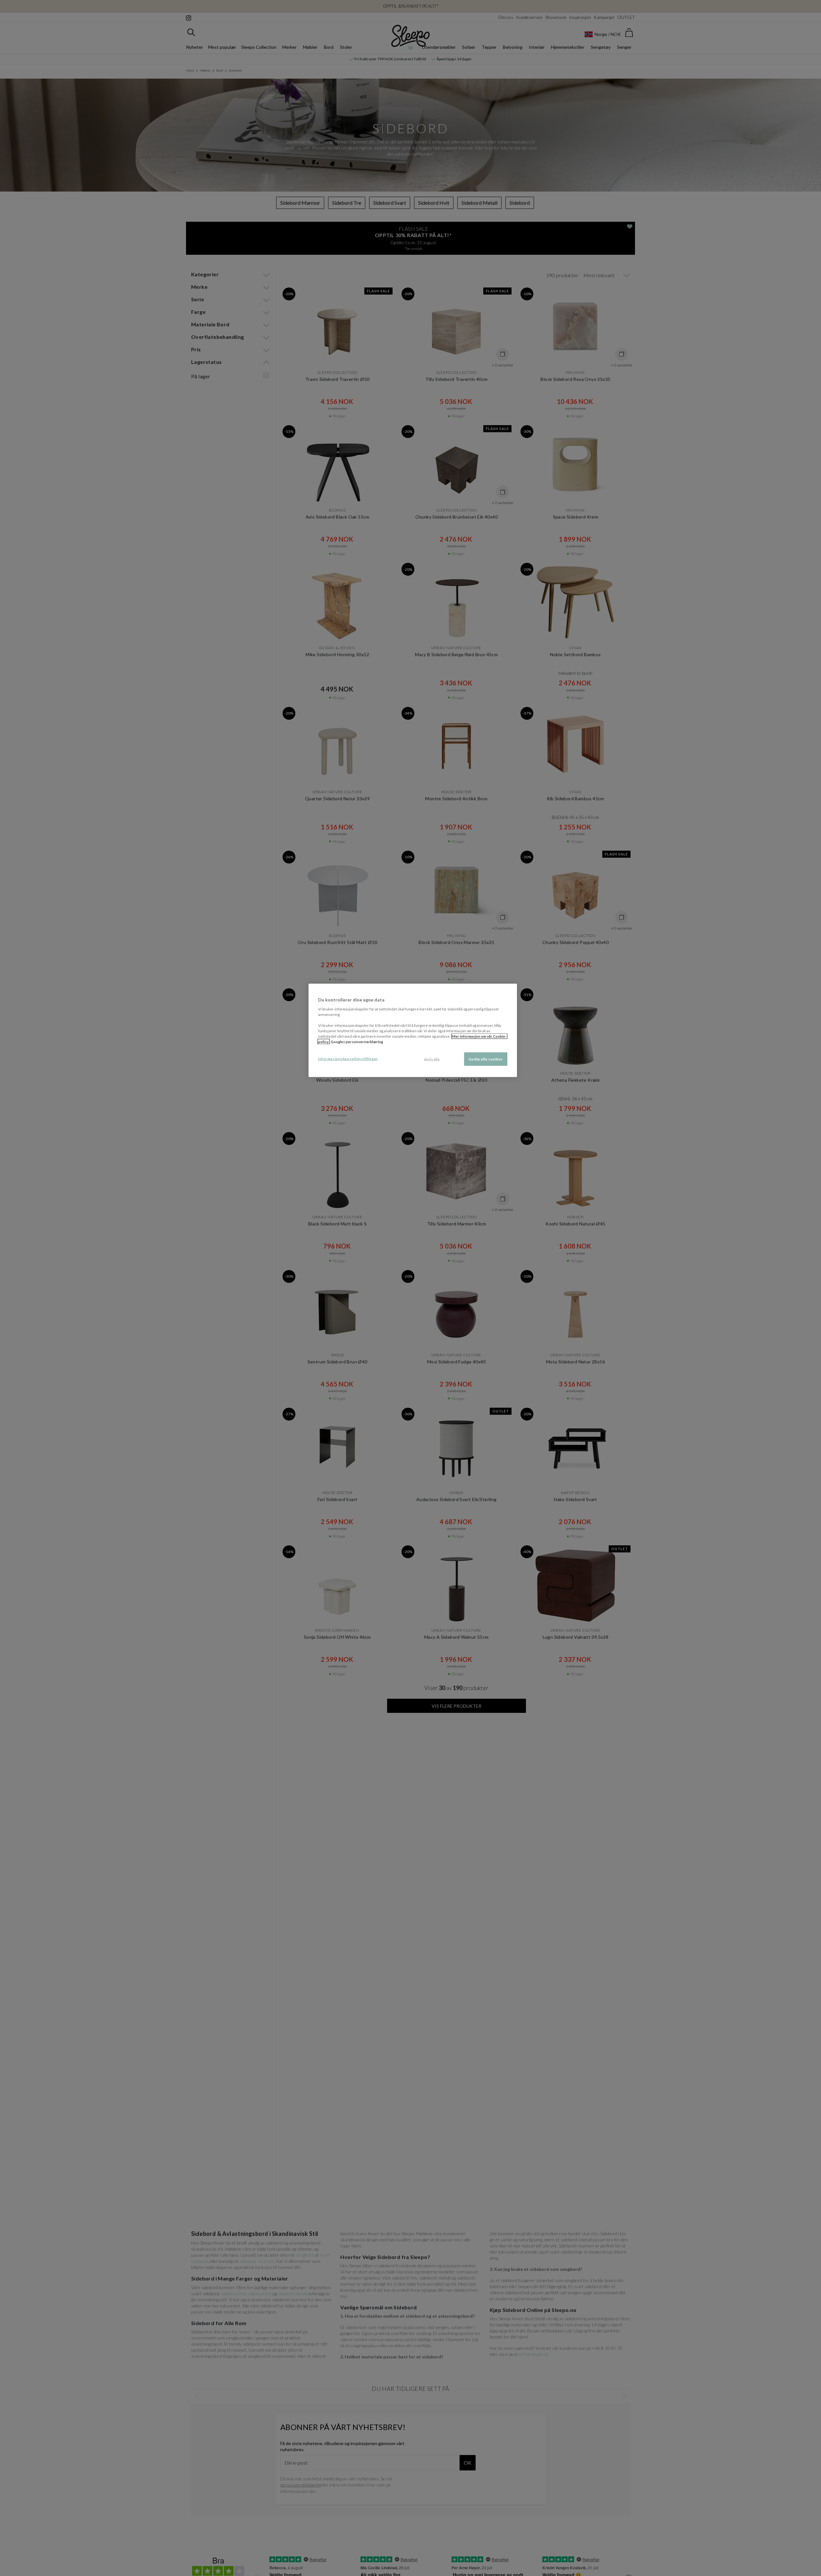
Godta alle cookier (486, 1059)
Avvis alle (432, 1059)
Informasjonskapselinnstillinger (348, 1059)
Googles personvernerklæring (357, 1042)
